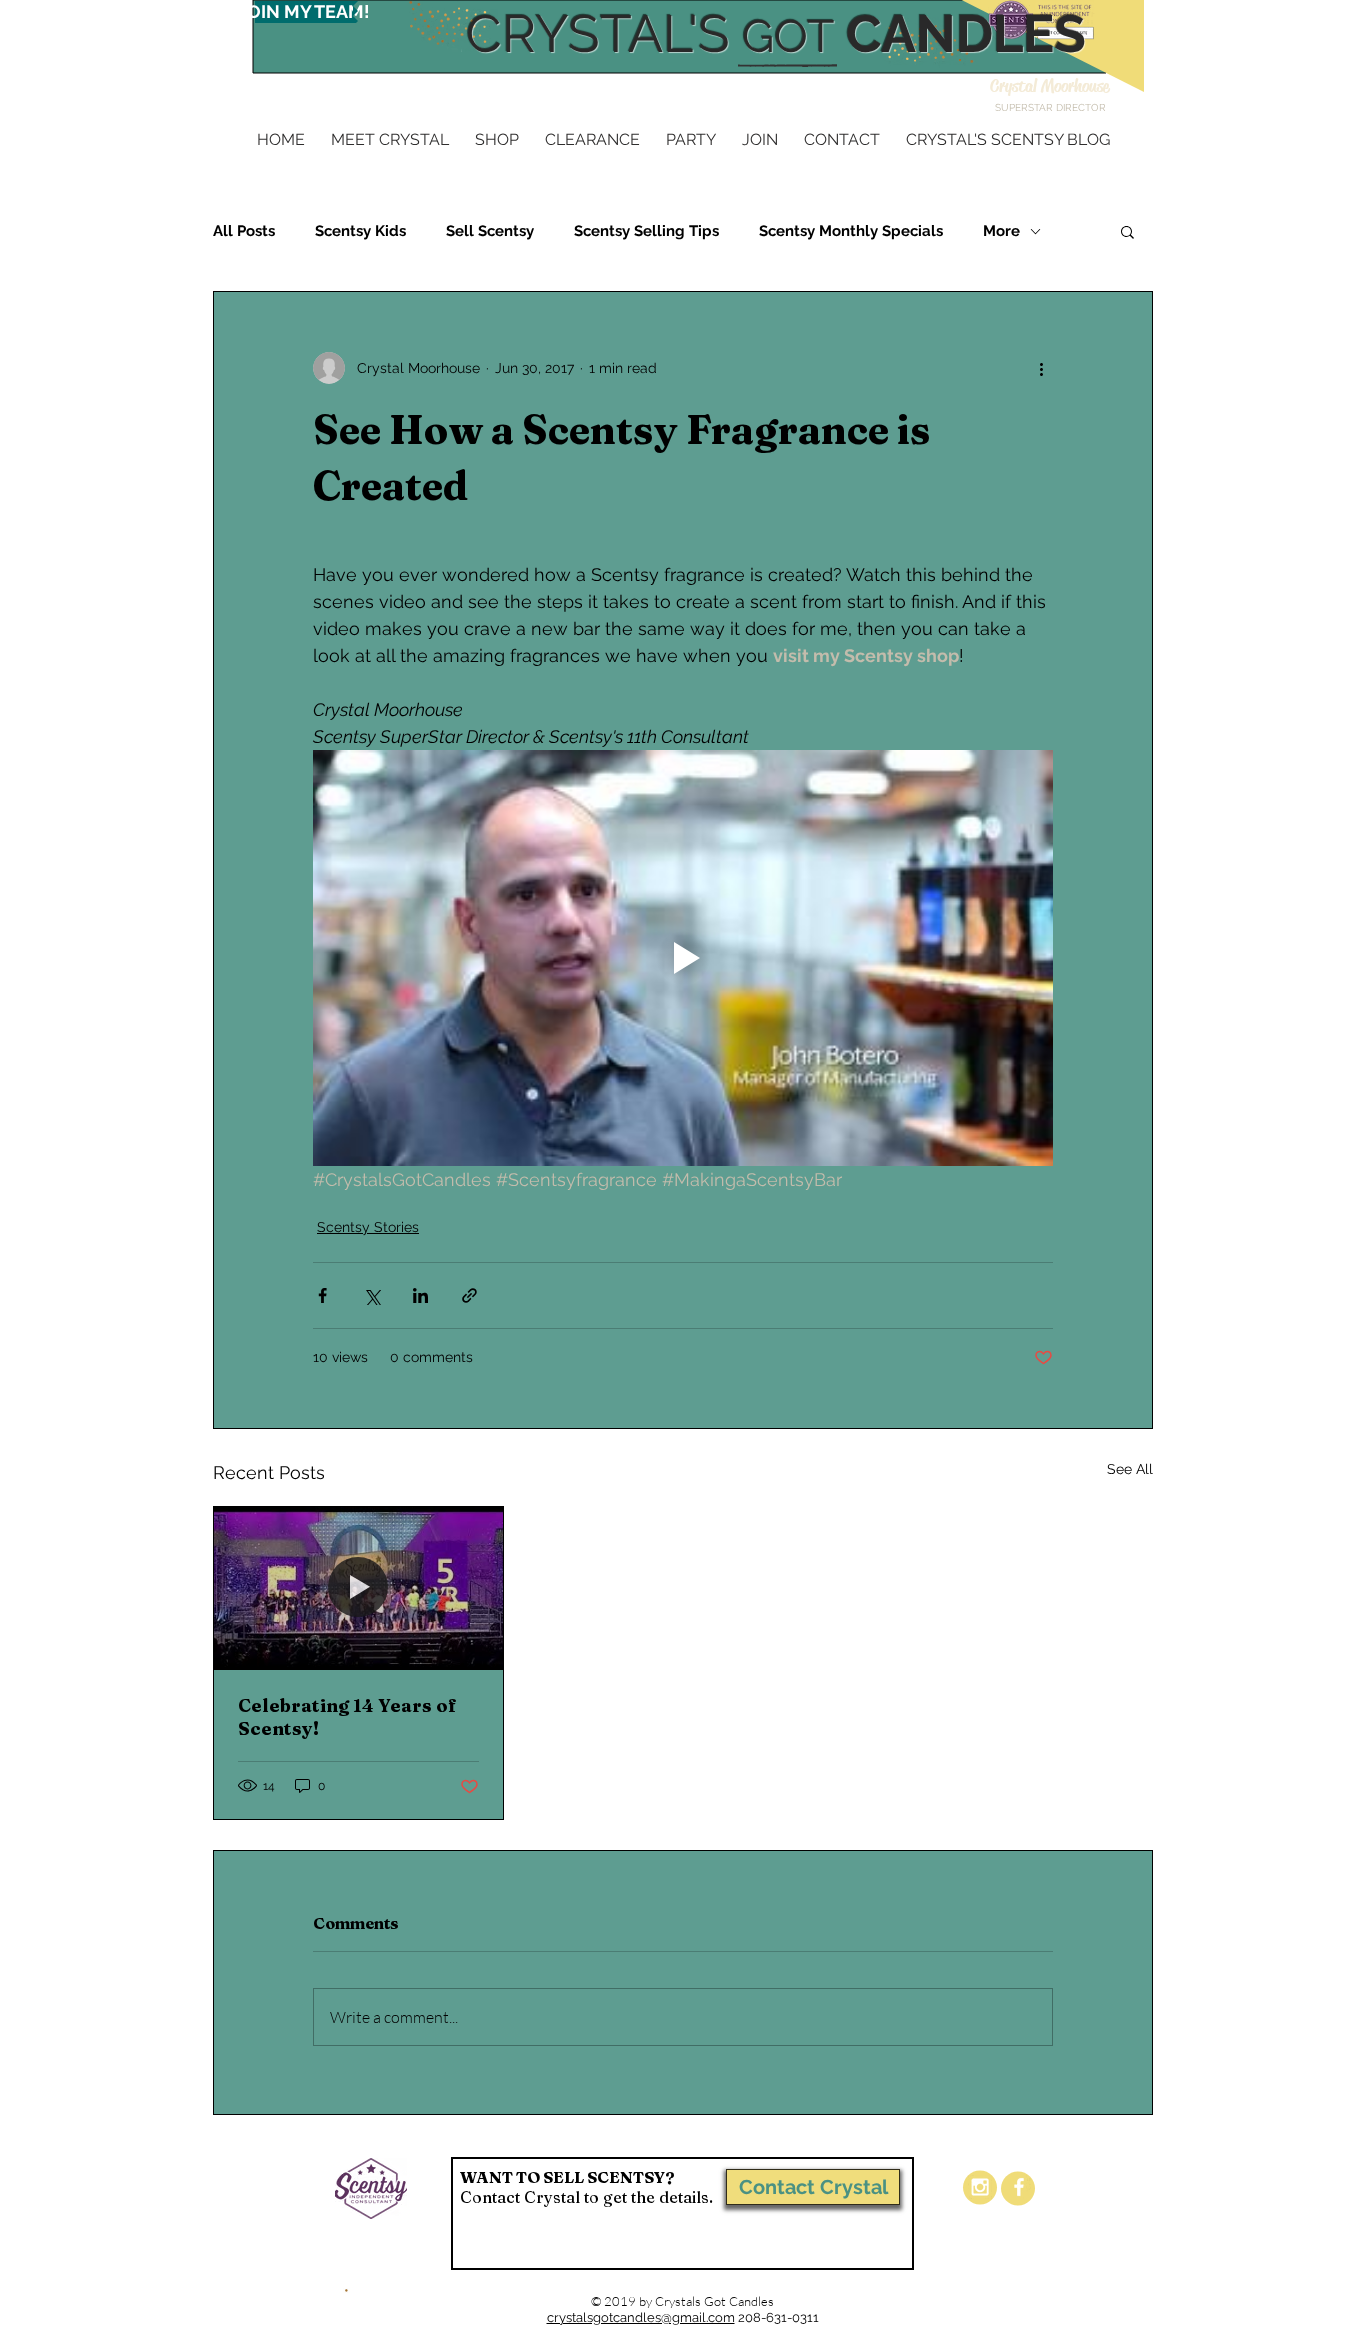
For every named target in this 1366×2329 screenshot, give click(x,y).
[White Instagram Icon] (980, 2187)
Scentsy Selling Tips (646, 231)
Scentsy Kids (360, 231)
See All (1130, 1469)
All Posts (244, 231)
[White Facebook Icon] (1019, 2187)
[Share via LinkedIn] (420, 1295)
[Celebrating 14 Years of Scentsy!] (358, 1588)
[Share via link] (469, 1295)
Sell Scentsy (490, 231)
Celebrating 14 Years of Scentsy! (347, 1717)
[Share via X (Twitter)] (371, 1295)
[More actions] (1041, 368)
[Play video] (683, 958)
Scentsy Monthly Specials (851, 231)
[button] (1127, 231)
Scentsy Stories (368, 1227)
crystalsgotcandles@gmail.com (641, 2317)
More (1001, 231)
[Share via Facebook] (322, 1295)
